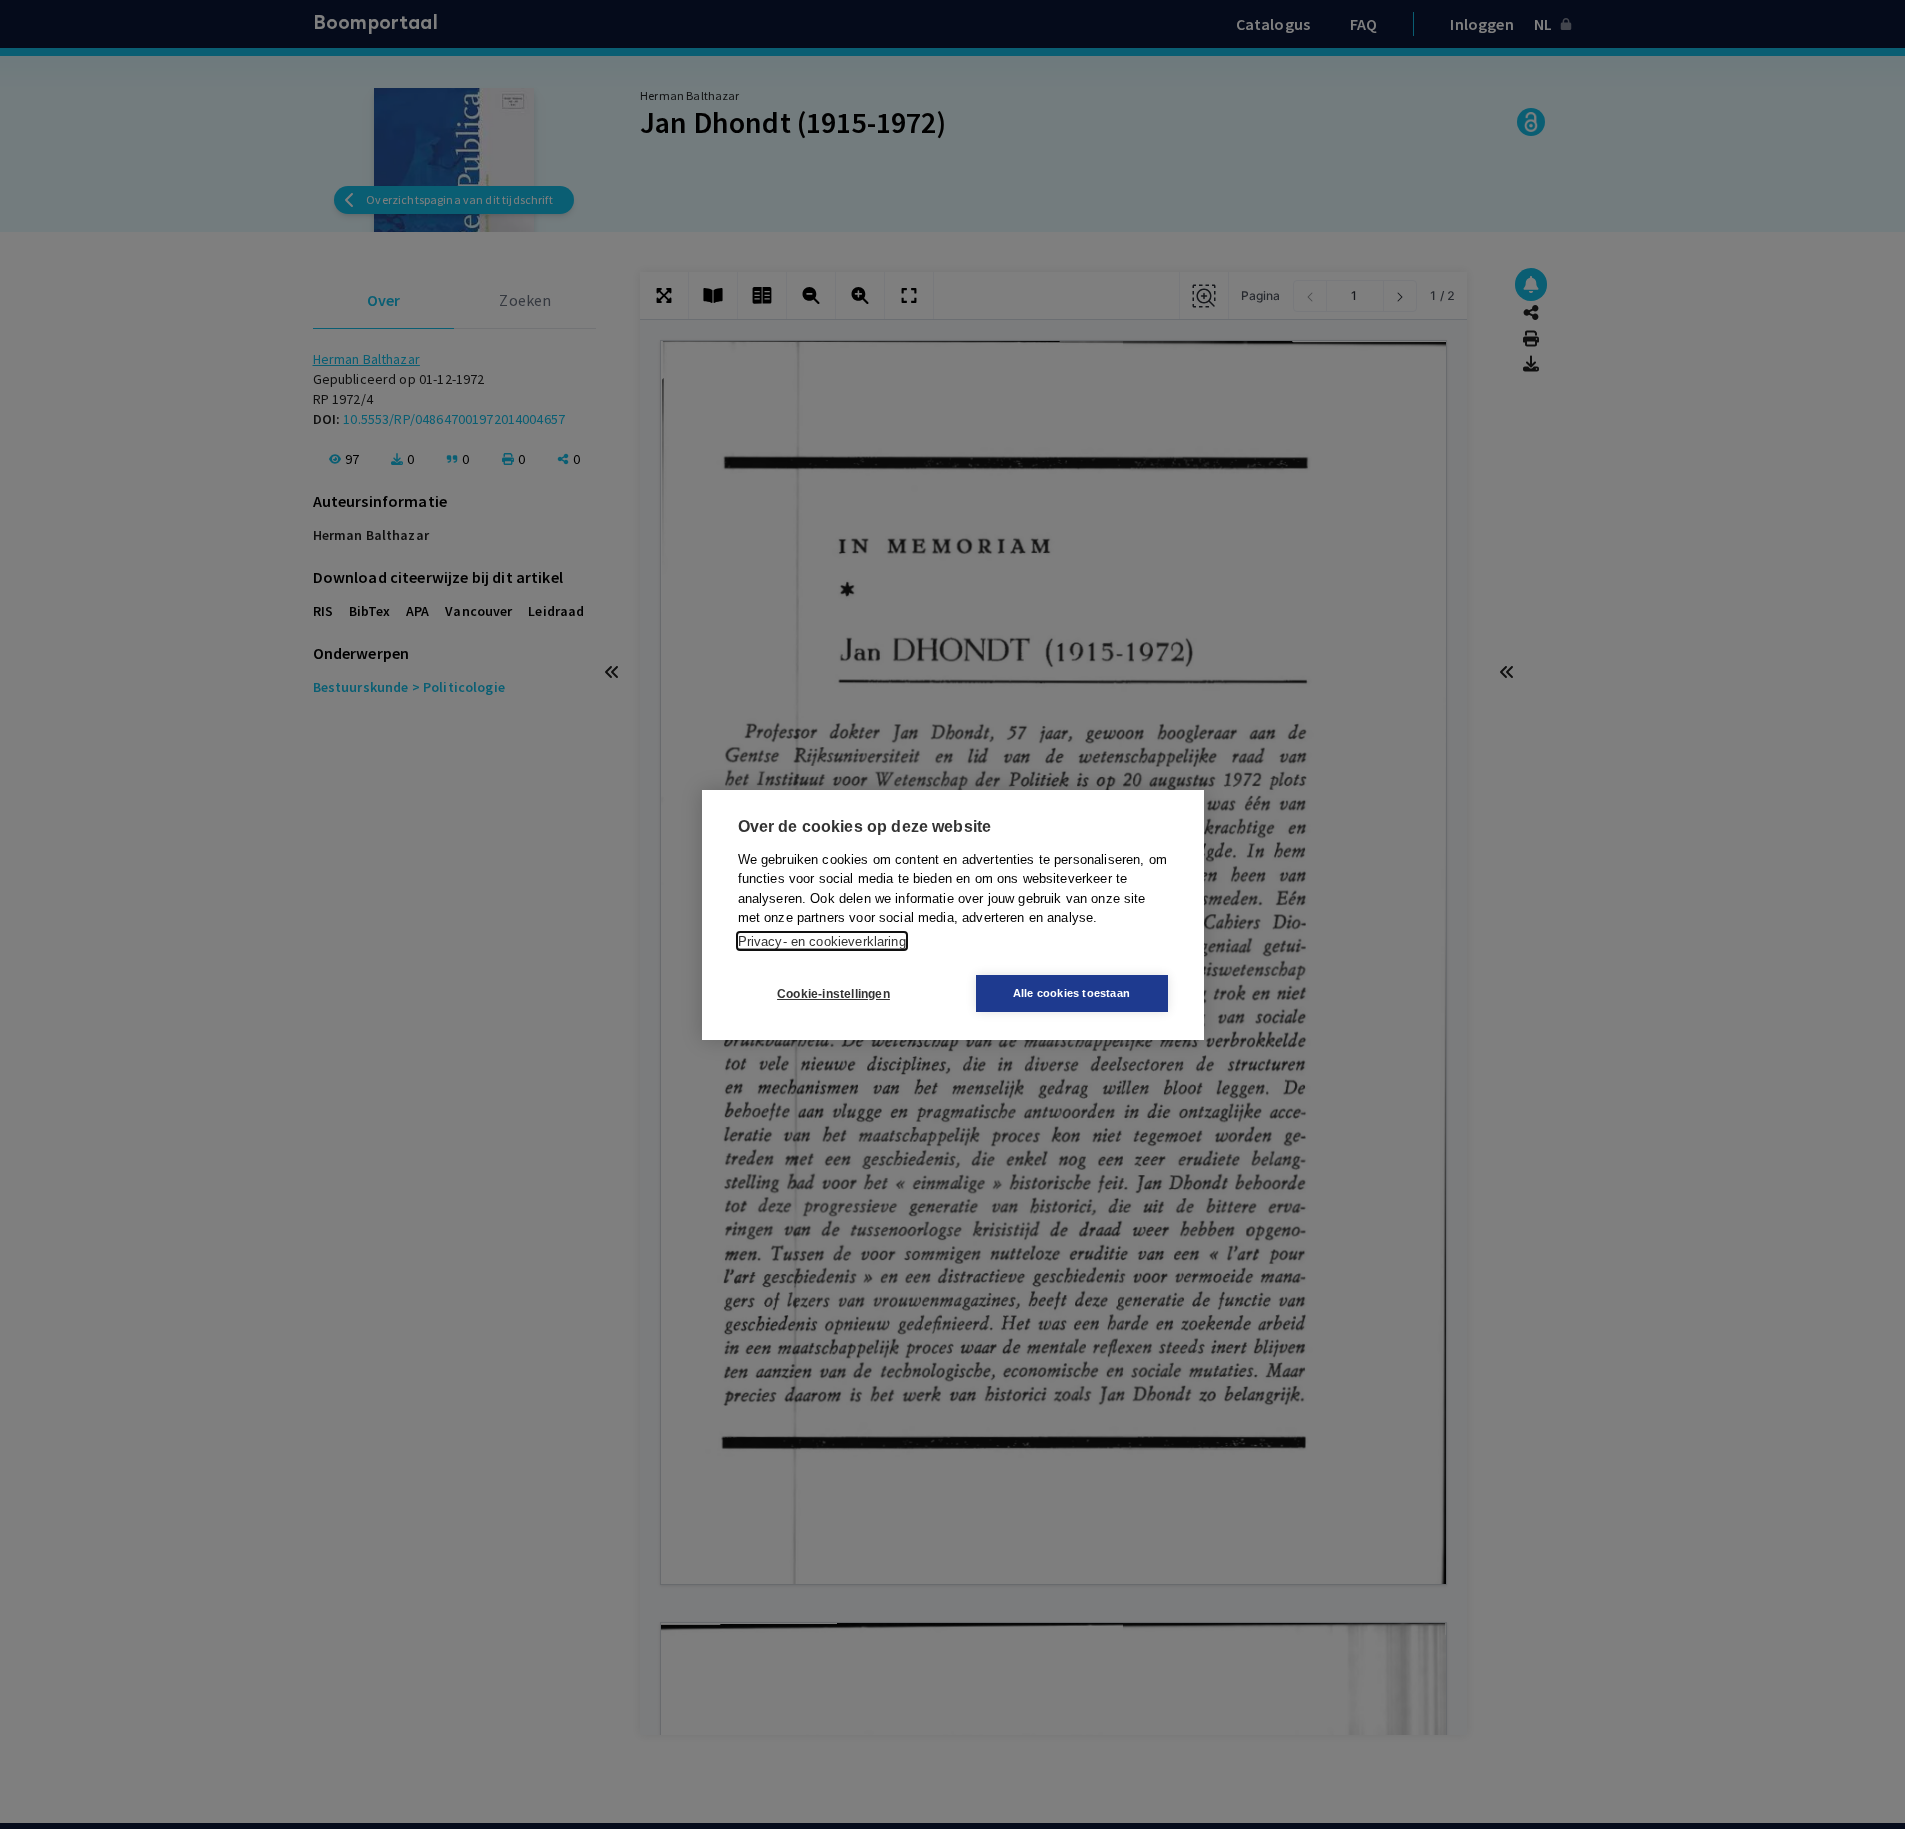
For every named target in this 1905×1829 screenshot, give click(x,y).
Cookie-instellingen (833, 993)
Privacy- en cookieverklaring (822, 940)
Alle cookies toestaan (1071, 993)
